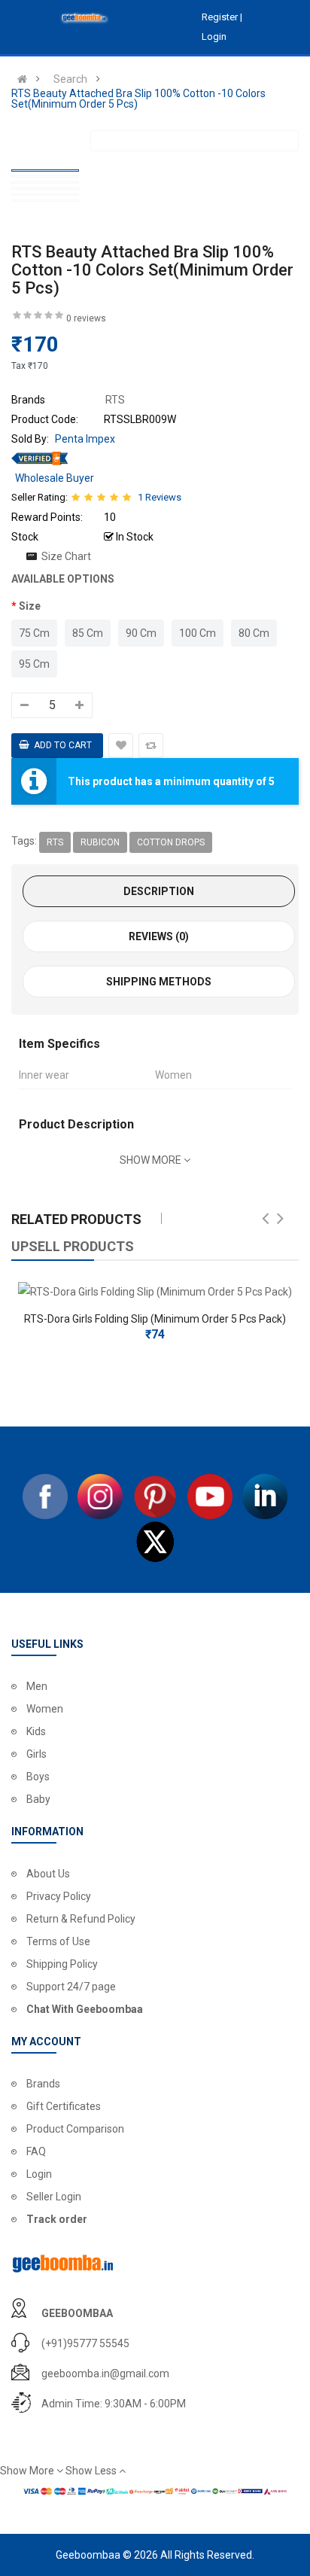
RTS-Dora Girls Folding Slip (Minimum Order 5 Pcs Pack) (155, 1319)
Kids (36, 1731)
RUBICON (100, 842)
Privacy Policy (59, 1896)
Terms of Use (58, 1941)
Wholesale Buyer (55, 478)
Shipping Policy (62, 1964)
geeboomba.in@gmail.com (105, 2374)
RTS (55, 842)
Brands (43, 2084)
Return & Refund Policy (81, 1919)
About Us (48, 1874)
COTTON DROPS (171, 842)
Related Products (76, 1219)
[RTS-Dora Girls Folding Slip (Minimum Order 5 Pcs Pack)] (155, 1292)
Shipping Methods (159, 982)
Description (159, 891)
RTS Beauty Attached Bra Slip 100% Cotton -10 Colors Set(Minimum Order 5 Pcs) (138, 99)
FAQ (36, 2151)
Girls (36, 1754)
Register (221, 17)
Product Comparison (75, 2129)
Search (70, 79)
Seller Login (54, 2197)
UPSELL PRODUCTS (73, 1246)
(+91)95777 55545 (85, 2343)
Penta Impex (85, 439)
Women (45, 1709)
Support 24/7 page (71, 1987)
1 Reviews (160, 497)
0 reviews (86, 318)
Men (37, 1686)
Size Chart (66, 556)
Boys (38, 1777)
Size (30, 606)
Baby (38, 1799)
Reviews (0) (159, 936)
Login (39, 2174)
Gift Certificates (64, 2106)
